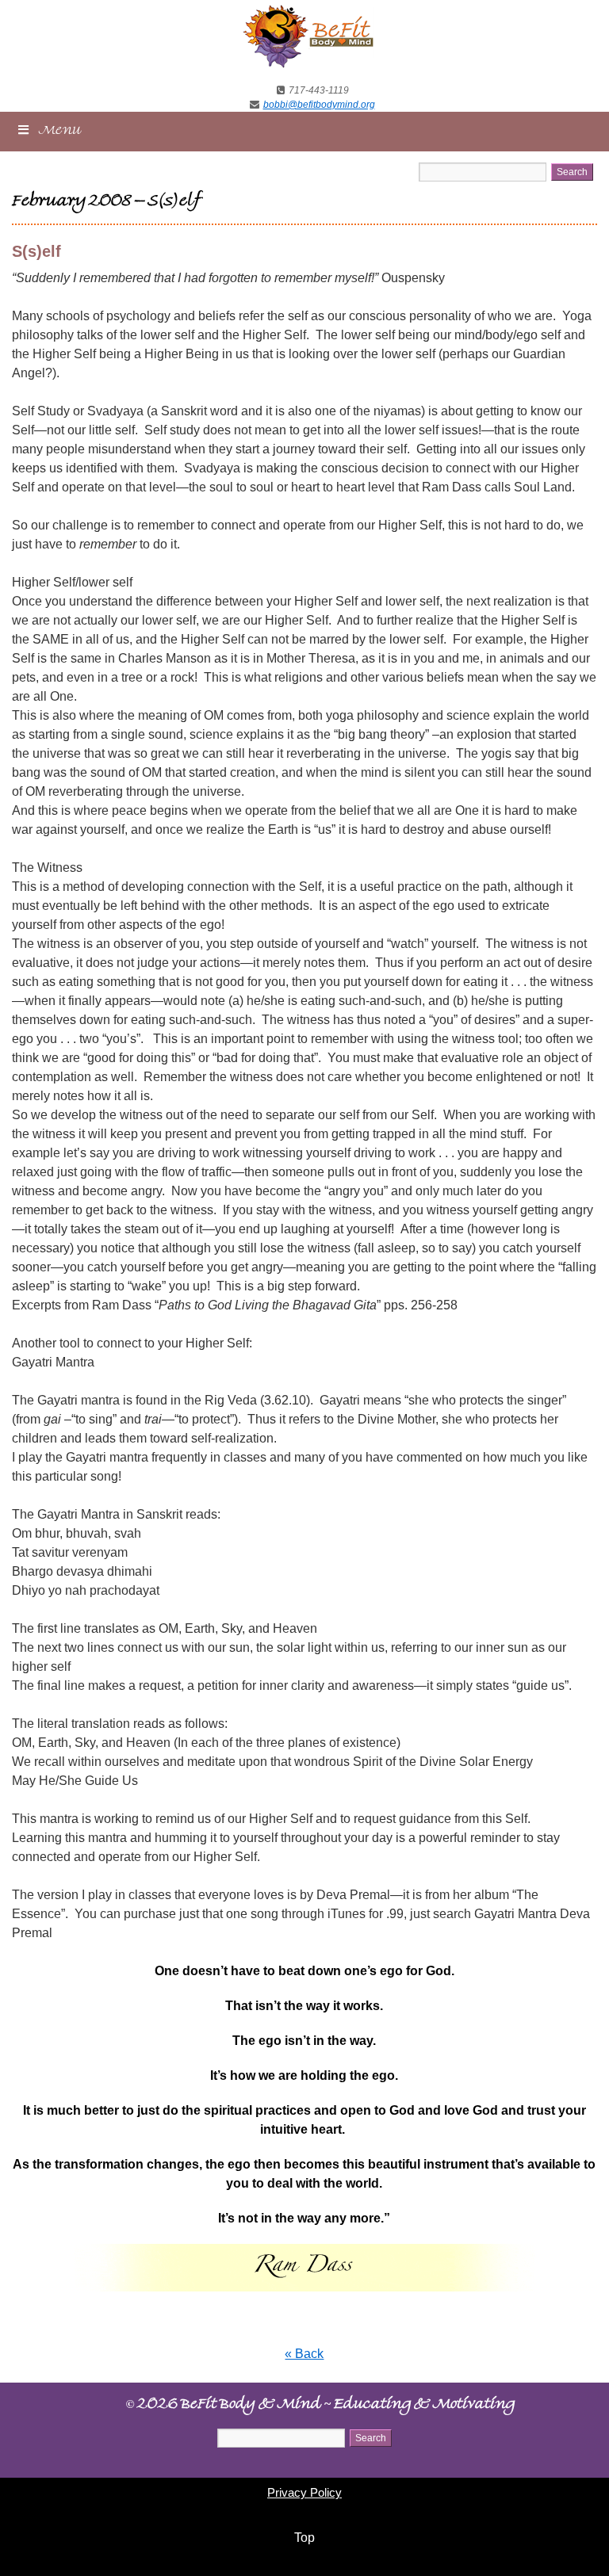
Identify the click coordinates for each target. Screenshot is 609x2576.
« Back (304, 2354)
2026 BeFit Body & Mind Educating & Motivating (320, 2406)
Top (304, 2538)
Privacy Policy (304, 2492)
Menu (60, 132)
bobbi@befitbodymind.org (319, 105)
